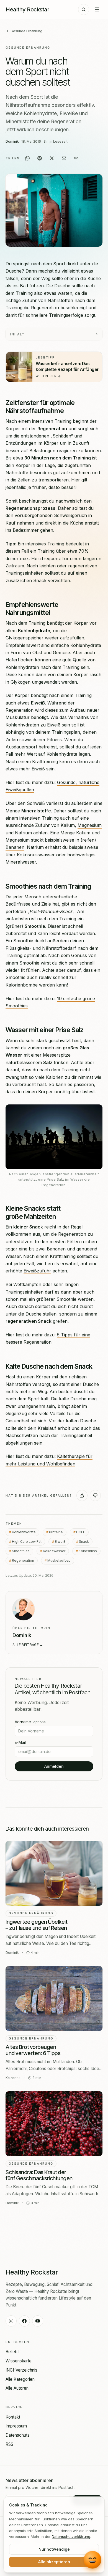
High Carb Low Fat (27, 1542)
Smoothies (21, 1551)
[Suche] (84, 9)
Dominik (12, 141)
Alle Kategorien (20, 2379)
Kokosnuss (88, 1551)
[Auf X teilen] (52, 158)
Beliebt (12, 2352)
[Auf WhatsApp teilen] (27, 158)
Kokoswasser (54, 1551)
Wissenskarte (19, 2361)
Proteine (56, 1532)
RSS (9, 2444)
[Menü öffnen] (97, 9)
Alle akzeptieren (54, 2562)
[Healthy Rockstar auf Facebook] (24, 2321)
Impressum (16, 2426)
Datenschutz (18, 2435)
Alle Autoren (17, 2388)
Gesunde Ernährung (26, 31)
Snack (84, 1542)
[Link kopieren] (76, 158)
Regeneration (23, 1560)
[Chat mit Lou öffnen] (93, 2560)
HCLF (81, 1532)
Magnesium (90, 825)
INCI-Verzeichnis (21, 2370)
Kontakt (13, 2417)
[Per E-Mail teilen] (64, 158)
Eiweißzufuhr (37, 1271)
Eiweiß (60, 1542)
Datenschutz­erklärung (71, 2537)
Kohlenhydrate (24, 1532)
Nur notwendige (54, 2549)
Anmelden (54, 1766)
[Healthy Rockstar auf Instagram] (11, 2321)
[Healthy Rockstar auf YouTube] (38, 2321)
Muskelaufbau (59, 1560)
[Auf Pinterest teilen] (40, 158)
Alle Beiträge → (28, 1645)
